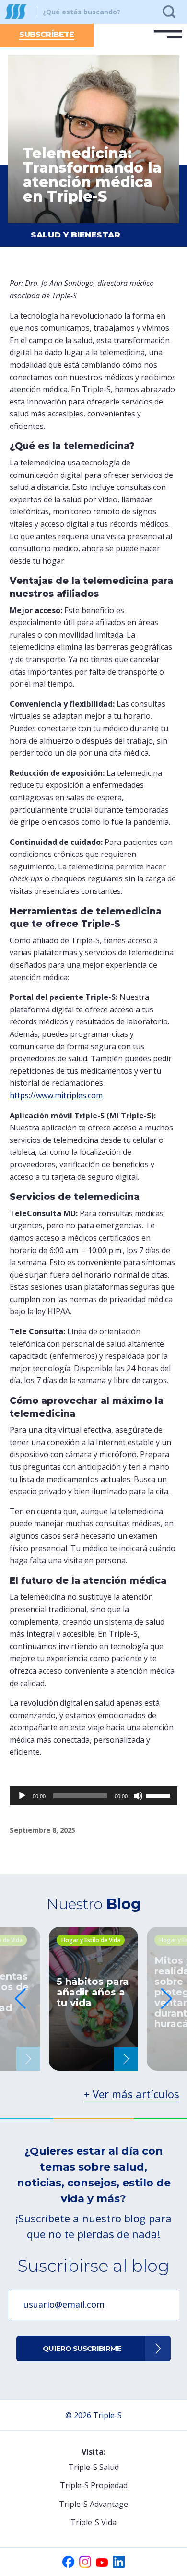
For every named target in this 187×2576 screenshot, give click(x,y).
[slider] (159, 1795)
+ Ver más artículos (132, 2094)
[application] (93, 1796)
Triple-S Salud (94, 2467)
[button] (167, 1999)
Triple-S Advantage (93, 2504)
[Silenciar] (138, 1796)
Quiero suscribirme (82, 2348)
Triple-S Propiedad (94, 2485)
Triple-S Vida (93, 2522)
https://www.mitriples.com (56, 1095)
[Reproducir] (22, 1796)
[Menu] (168, 35)
